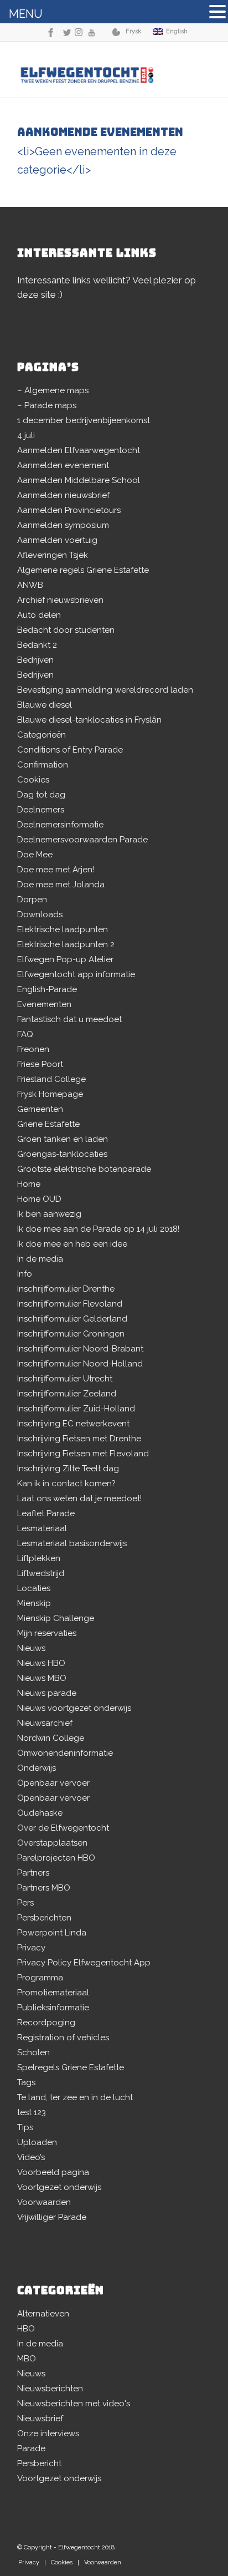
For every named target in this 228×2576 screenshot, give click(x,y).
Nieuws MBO (42, 1678)
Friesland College (51, 1079)
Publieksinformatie (53, 2008)
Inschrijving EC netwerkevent (73, 1424)
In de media (40, 1259)
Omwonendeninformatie (65, 1753)
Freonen (33, 1049)
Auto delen (39, 615)
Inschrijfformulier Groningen (71, 1334)
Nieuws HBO (41, 1663)
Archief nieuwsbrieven (60, 600)
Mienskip (34, 1603)
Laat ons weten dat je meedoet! (79, 1498)
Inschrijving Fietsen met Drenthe (79, 1439)
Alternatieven (43, 2314)
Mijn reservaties (47, 1633)
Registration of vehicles (63, 2038)
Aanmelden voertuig (57, 540)
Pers (25, 1903)
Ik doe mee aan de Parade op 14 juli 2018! (98, 1229)
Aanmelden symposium (63, 525)
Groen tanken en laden (63, 1139)
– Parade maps (47, 405)
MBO (27, 2359)
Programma (40, 1978)
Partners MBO (44, 1888)
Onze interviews (48, 2433)
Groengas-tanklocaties (62, 1154)
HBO (26, 2329)
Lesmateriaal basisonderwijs (72, 1543)
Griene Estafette (48, 1124)
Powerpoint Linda (52, 1933)
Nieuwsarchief (45, 1723)
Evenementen (44, 1004)
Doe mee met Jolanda (61, 885)
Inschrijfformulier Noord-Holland (80, 1364)
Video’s (31, 2157)
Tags (26, 2082)
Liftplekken (39, 1558)
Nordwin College (51, 1738)
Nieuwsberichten (50, 2389)
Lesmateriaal (42, 1528)
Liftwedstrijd (41, 1573)
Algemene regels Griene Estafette (83, 570)
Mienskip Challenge (56, 1618)
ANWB (30, 585)
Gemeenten (40, 1109)
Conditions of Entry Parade (70, 750)
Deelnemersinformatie (60, 825)
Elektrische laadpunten (63, 929)
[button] (217, 13)
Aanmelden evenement (63, 465)
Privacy (31, 1948)
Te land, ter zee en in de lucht (75, 2097)
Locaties (34, 1588)
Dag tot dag (41, 795)
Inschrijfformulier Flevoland (70, 1304)
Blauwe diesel (45, 705)
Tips (25, 2127)
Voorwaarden (44, 2202)
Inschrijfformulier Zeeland (67, 1394)
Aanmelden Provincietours (69, 510)
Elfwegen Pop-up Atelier (65, 959)
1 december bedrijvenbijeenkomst (84, 420)
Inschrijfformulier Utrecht (65, 1379)
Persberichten (44, 1918)
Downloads (40, 914)
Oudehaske (40, 1813)
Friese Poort (40, 1064)
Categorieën (42, 735)
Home (29, 1184)
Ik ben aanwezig (49, 1214)
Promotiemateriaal (53, 1993)
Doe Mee (35, 855)
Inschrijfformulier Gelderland (72, 1319)
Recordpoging (46, 2023)
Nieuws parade (47, 1693)
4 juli (26, 435)
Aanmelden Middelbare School (79, 480)
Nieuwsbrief (40, 2419)
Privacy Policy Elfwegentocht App (84, 1963)
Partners (33, 1873)
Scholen (33, 2052)
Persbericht (39, 2463)
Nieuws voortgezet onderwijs (74, 1708)
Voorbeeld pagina (53, 2172)
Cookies (33, 780)
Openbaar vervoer (53, 1783)
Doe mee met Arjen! (56, 870)
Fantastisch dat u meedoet (69, 1019)
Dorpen (32, 900)
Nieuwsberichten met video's (74, 2404)
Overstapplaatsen (52, 1843)
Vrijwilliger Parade (52, 2217)
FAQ (25, 1034)
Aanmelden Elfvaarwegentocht (79, 450)
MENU (26, 14)
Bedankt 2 (37, 645)
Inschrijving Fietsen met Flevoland (83, 1454)
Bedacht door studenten (66, 630)
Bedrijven (35, 660)
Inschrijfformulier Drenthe (66, 1289)
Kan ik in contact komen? (66, 1483)
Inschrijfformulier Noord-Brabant (80, 1349)
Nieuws (31, 1648)
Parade (31, 2448)
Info (25, 1274)
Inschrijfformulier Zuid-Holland (76, 1409)
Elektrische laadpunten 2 (66, 944)
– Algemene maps (53, 390)
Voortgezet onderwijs (59, 2187)
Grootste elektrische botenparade (84, 1169)
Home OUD (39, 1199)
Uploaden (37, 2142)
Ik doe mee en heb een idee (72, 1244)
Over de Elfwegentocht (63, 1828)
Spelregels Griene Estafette (71, 2067)
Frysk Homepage (50, 1094)
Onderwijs (37, 1768)
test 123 (32, 2112)
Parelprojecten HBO (56, 1858)
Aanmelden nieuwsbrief (63, 495)
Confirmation (43, 765)
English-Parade (47, 989)
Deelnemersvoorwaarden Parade (82, 840)
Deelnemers (41, 810)
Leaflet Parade (46, 1513)
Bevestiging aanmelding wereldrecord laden (105, 690)
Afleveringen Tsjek (53, 555)
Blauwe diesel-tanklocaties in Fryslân (89, 720)
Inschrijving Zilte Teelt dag (68, 1469)
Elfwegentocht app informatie (76, 974)
